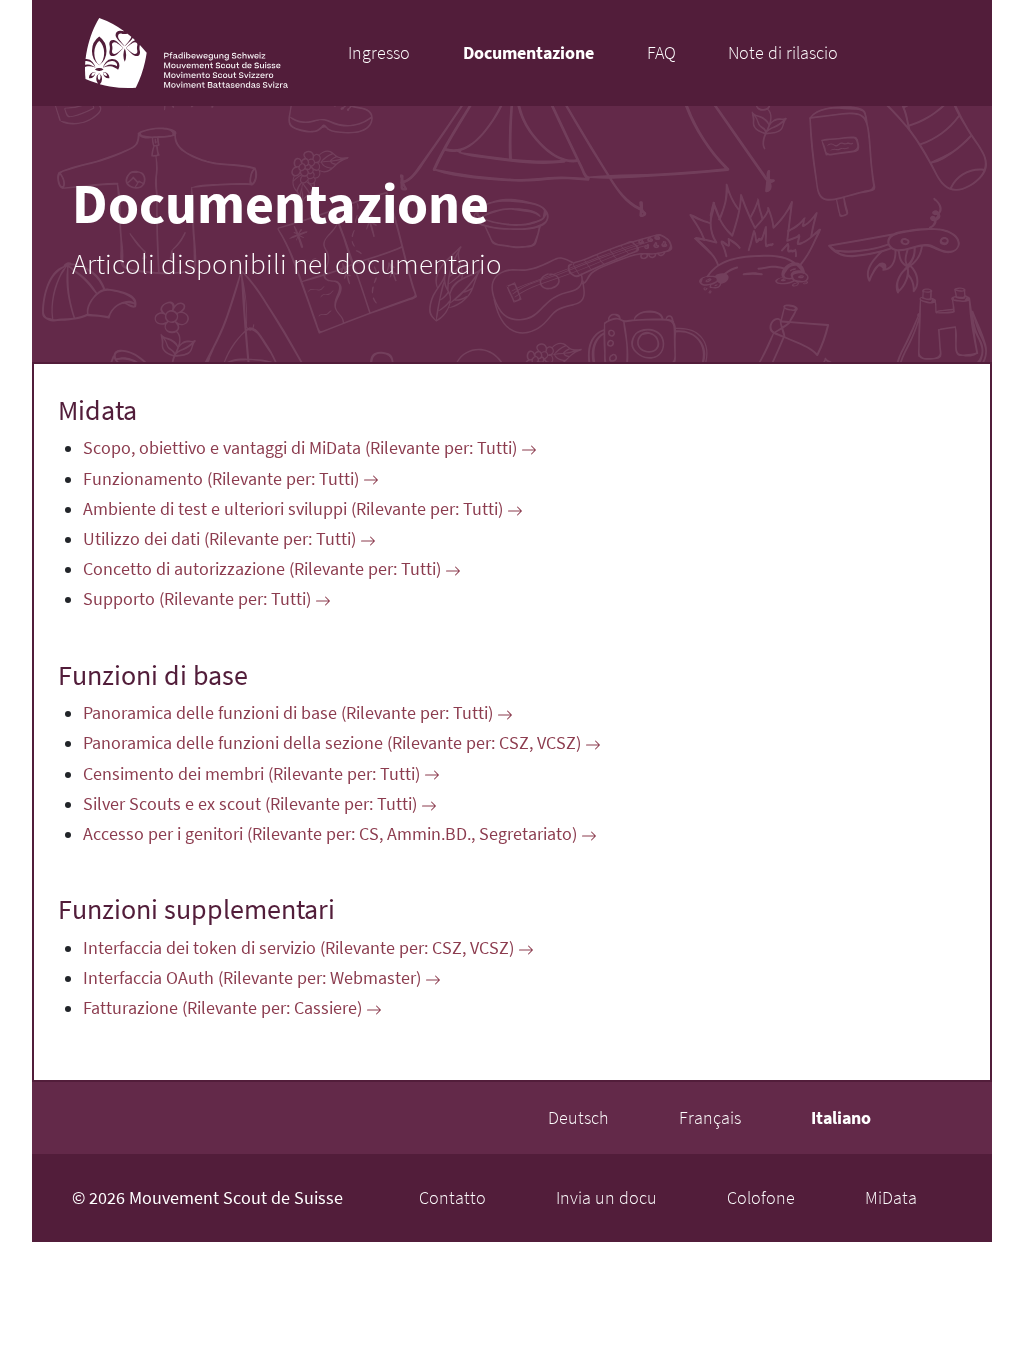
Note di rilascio (783, 53)
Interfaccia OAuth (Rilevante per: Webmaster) (254, 978)
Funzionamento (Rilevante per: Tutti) (223, 479)
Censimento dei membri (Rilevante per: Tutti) (253, 774)
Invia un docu (606, 1198)
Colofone (761, 1198)
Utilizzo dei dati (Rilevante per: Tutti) (221, 539)
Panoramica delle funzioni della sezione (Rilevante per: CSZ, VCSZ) (334, 743)
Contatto (452, 1198)
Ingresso (379, 53)
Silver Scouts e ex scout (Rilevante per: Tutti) (252, 804)
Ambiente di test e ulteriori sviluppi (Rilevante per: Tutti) (295, 509)
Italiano (841, 1118)
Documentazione (528, 53)
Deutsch (578, 1118)
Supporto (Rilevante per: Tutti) (199, 599)
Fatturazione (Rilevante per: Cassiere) (224, 1008)
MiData (891, 1198)
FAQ (661, 53)
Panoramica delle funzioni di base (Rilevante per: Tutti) (290, 713)
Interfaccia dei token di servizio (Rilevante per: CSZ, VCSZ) (300, 948)
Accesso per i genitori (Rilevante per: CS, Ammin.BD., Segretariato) (332, 834)
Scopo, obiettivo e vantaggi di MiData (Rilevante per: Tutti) (302, 448)
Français (710, 1118)
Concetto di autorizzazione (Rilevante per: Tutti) (264, 569)
